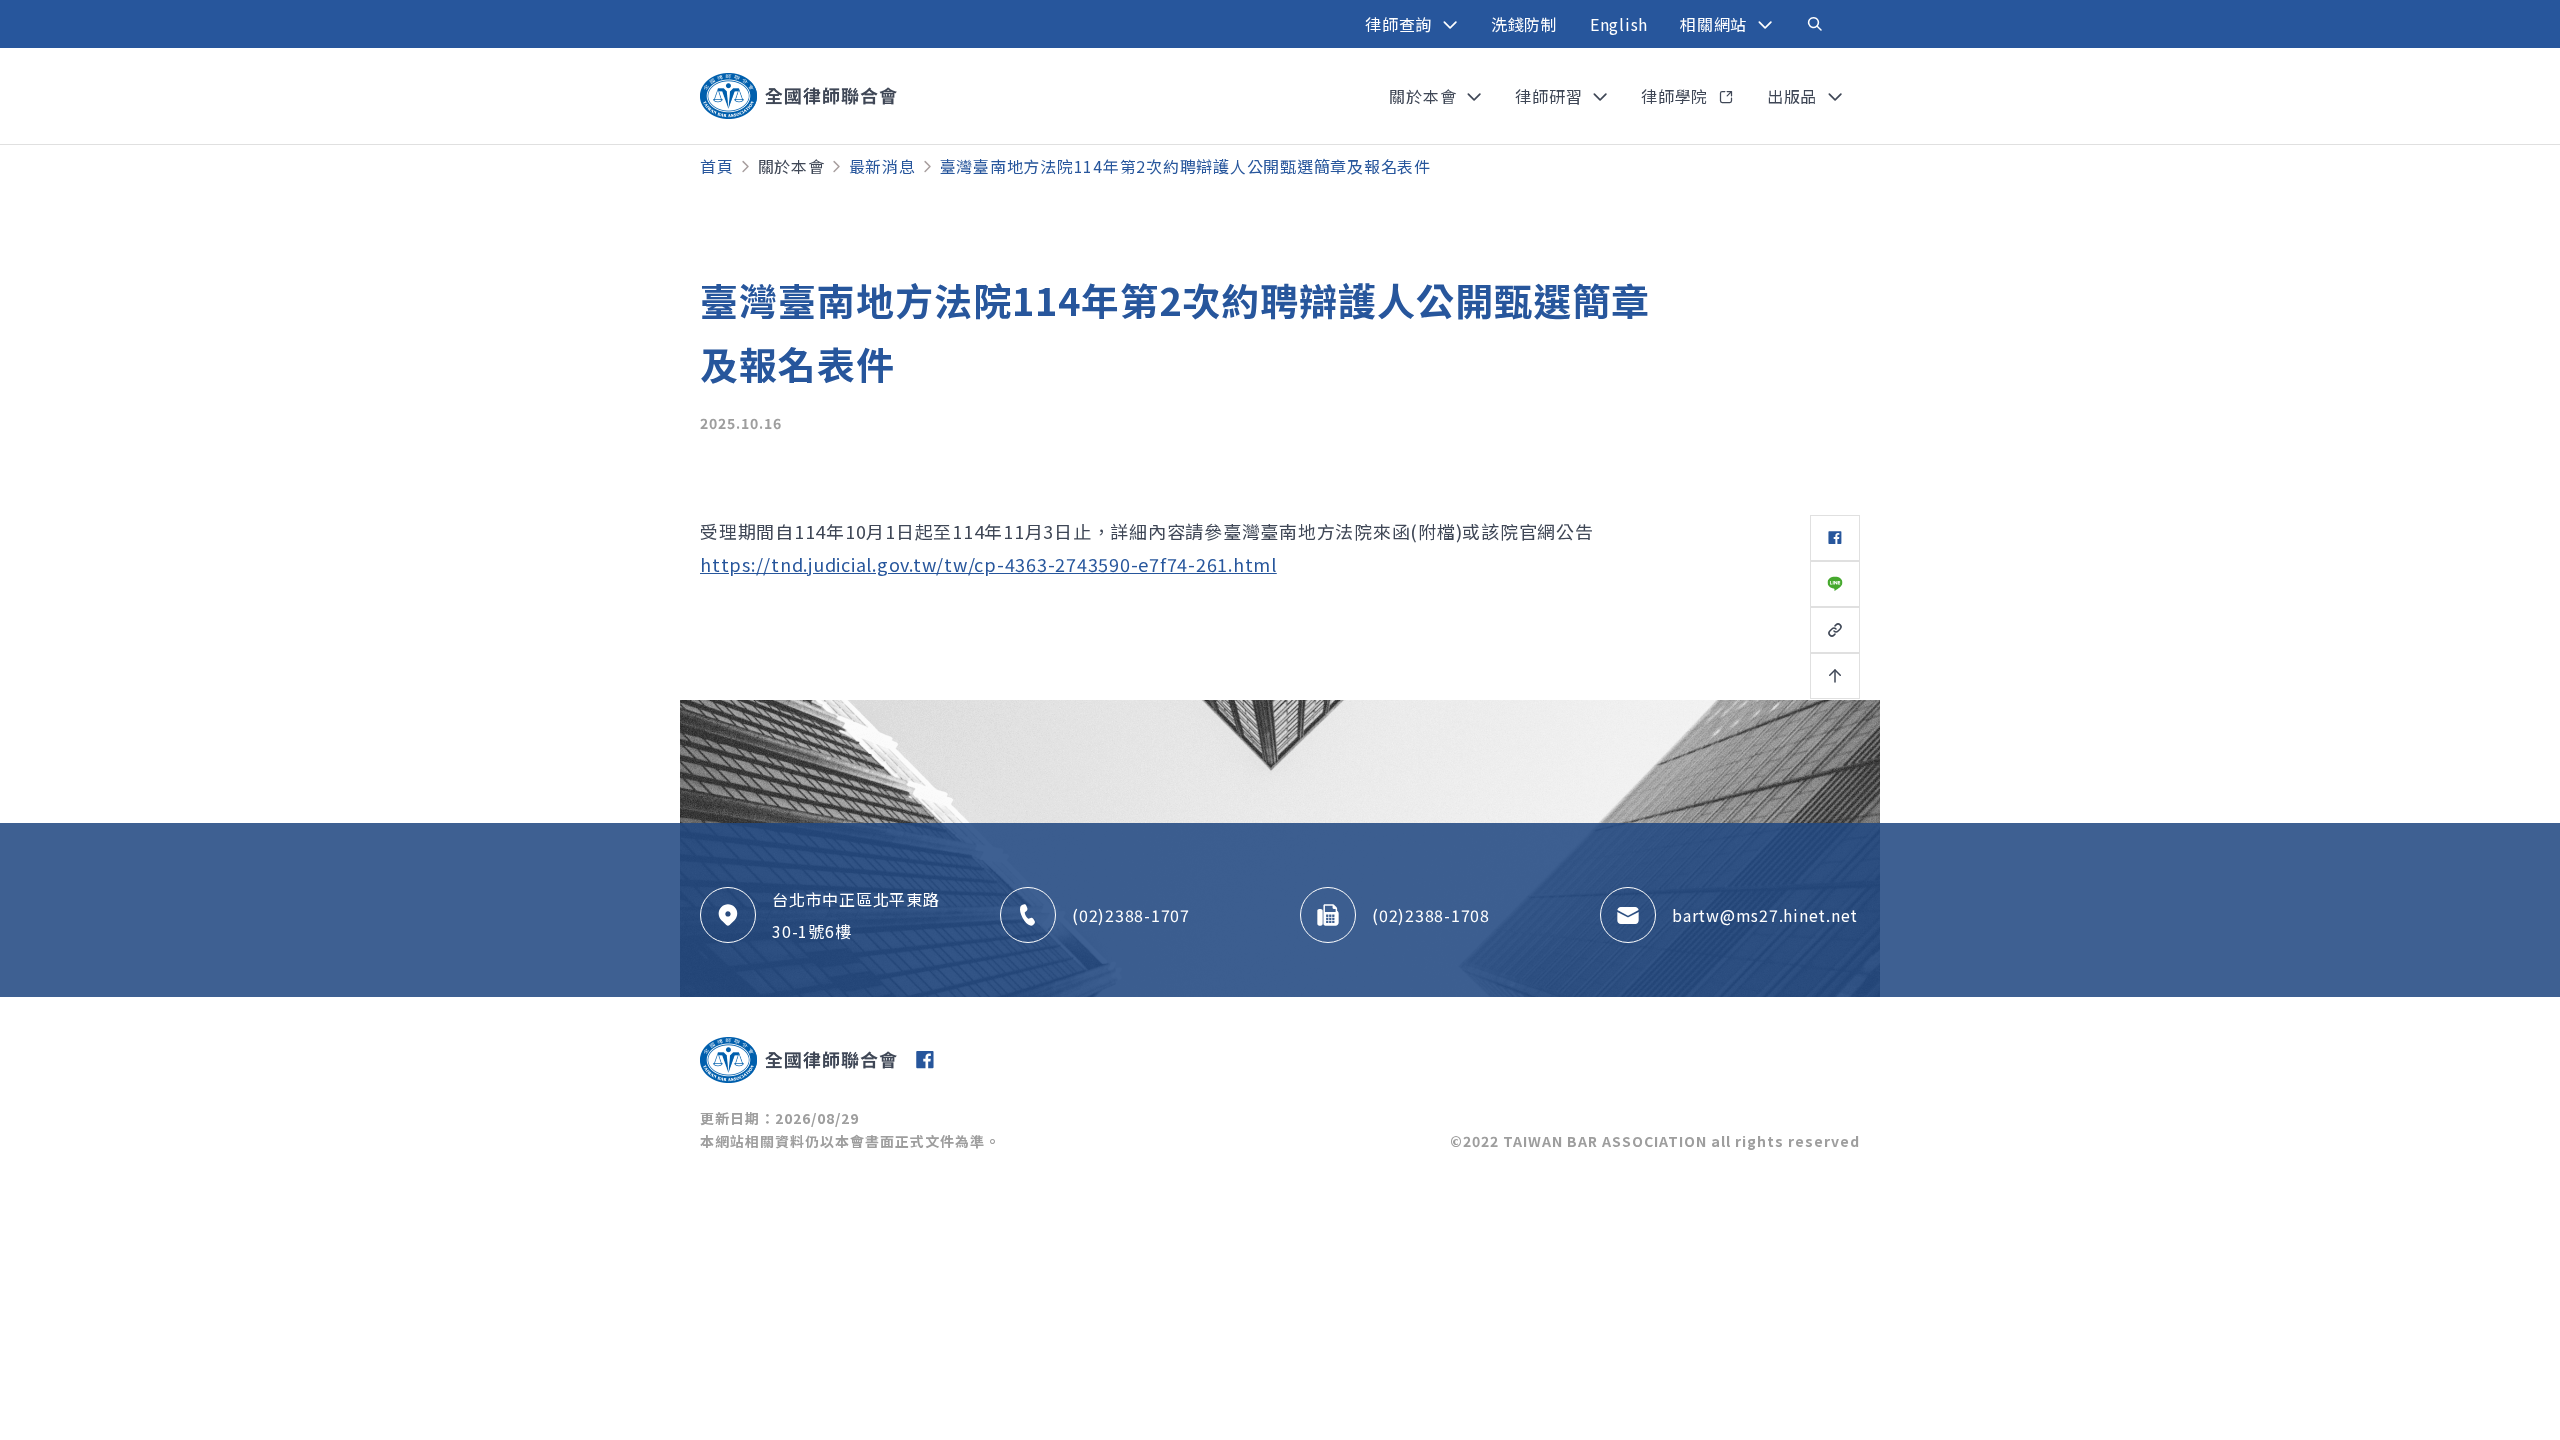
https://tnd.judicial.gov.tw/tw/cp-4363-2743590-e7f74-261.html (988, 564)
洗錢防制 (1524, 24)
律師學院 (1677, 96)
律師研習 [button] (1551, 96)
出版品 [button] (1794, 96)
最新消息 (882, 166)
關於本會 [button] (1425, 96)
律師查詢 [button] (1401, 24)
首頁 (717, 166)
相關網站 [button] (1716, 24)
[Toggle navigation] (1815, 24)
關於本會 (791, 166)
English (1619, 24)
